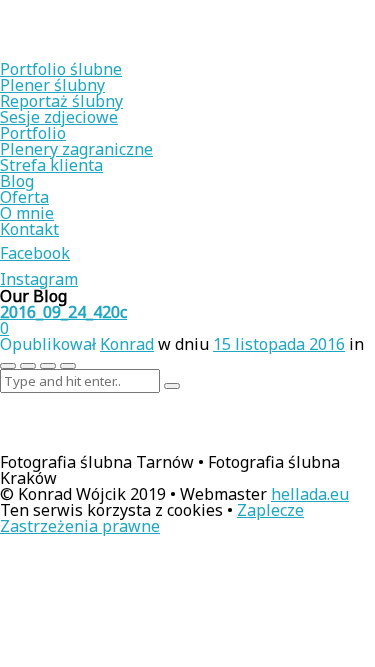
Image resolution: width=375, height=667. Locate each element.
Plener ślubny (52, 85)
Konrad (127, 344)
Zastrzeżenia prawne (80, 526)
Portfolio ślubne (61, 69)
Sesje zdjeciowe (59, 117)
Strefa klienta (51, 165)
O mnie (27, 213)
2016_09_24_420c (63, 312)
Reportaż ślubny (61, 101)
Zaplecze (270, 510)
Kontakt (29, 229)
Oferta (24, 197)
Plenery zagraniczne (76, 149)
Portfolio (33, 133)
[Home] (130, 53)
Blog (17, 181)
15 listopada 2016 (279, 344)
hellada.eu (310, 494)
